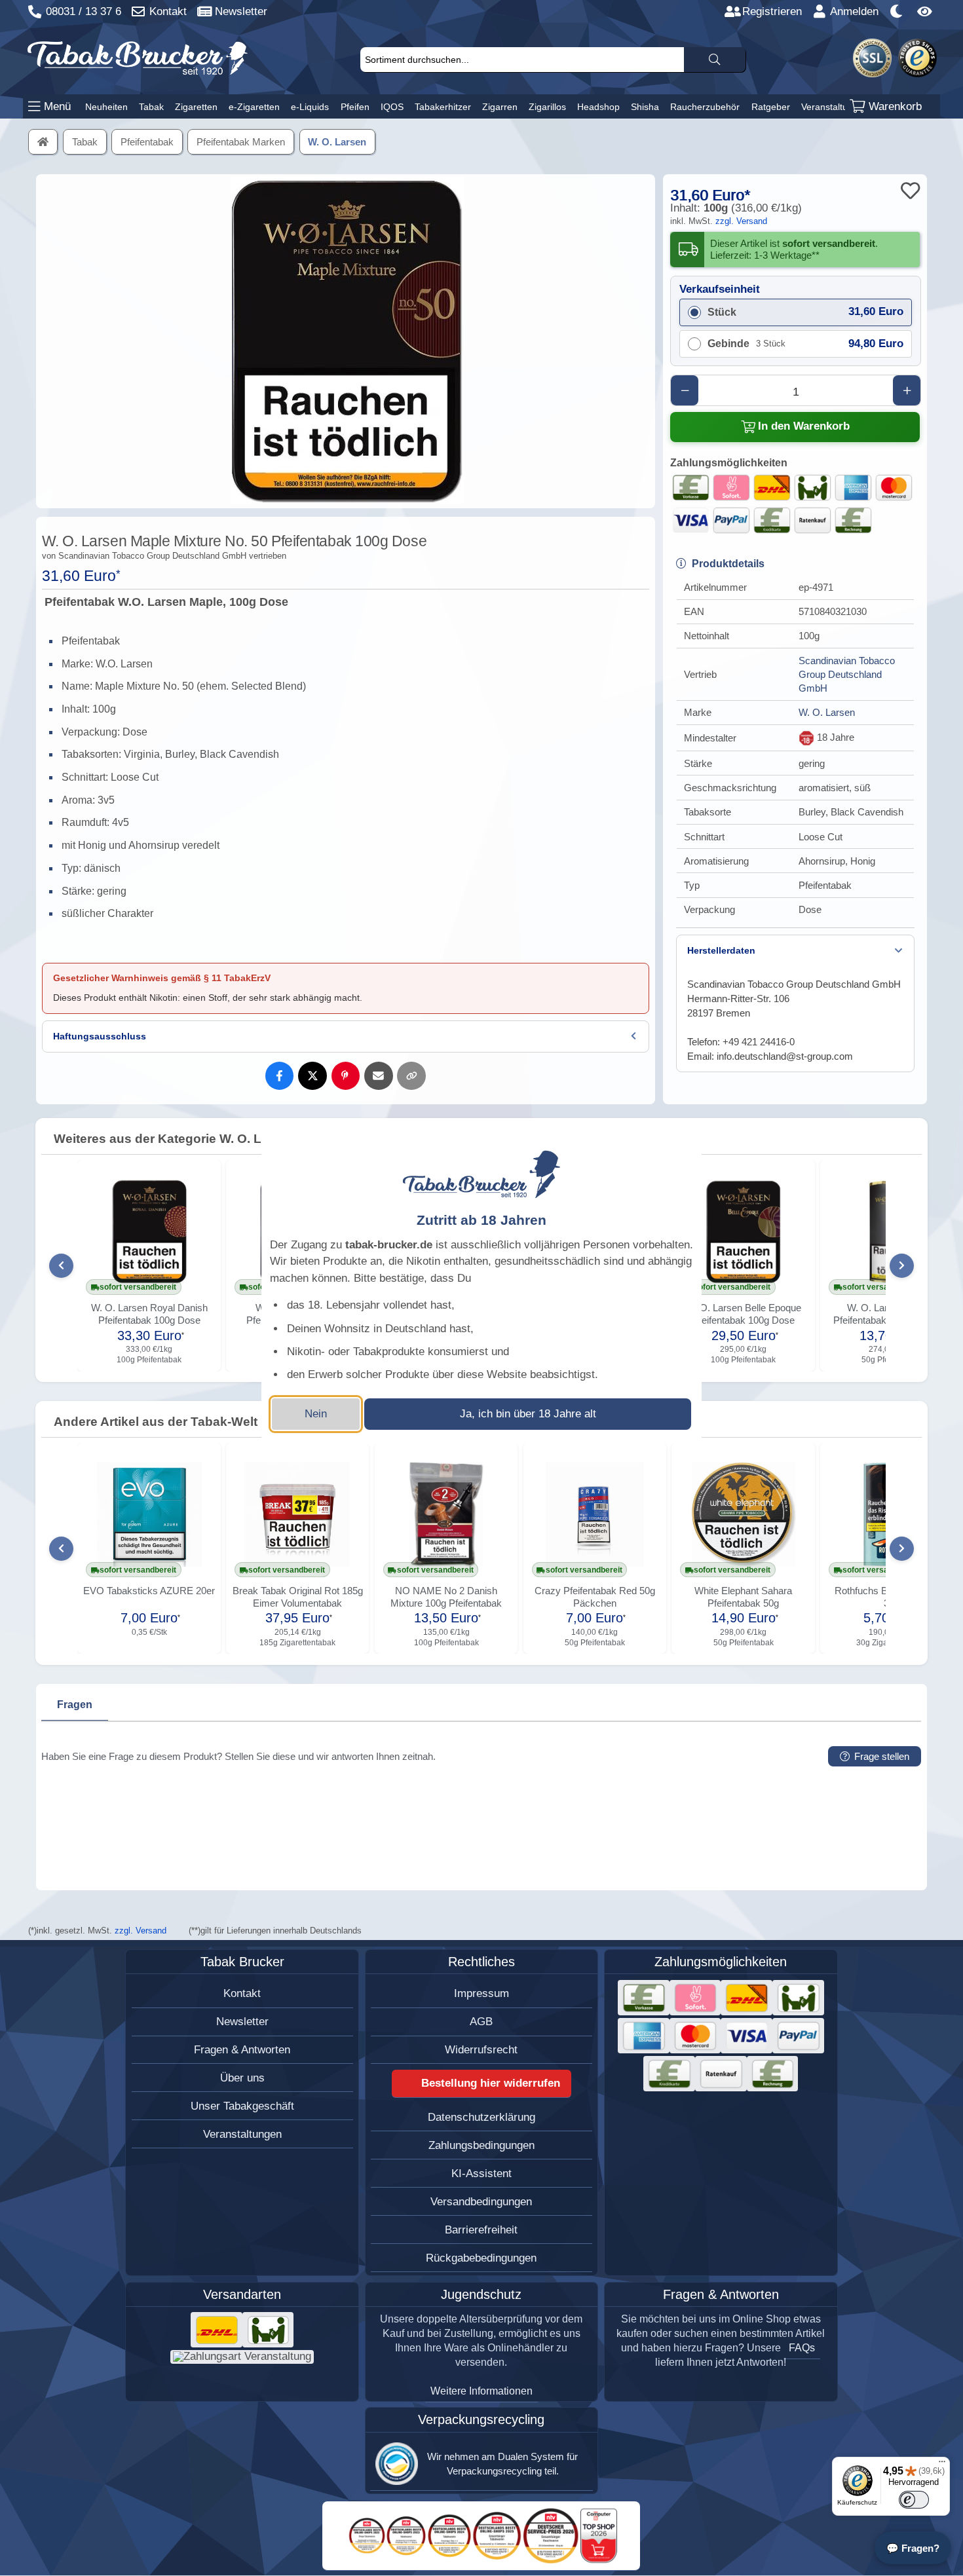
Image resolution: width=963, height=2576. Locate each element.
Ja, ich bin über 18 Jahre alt (528, 1414)
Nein (316, 1414)
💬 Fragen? (913, 2548)
